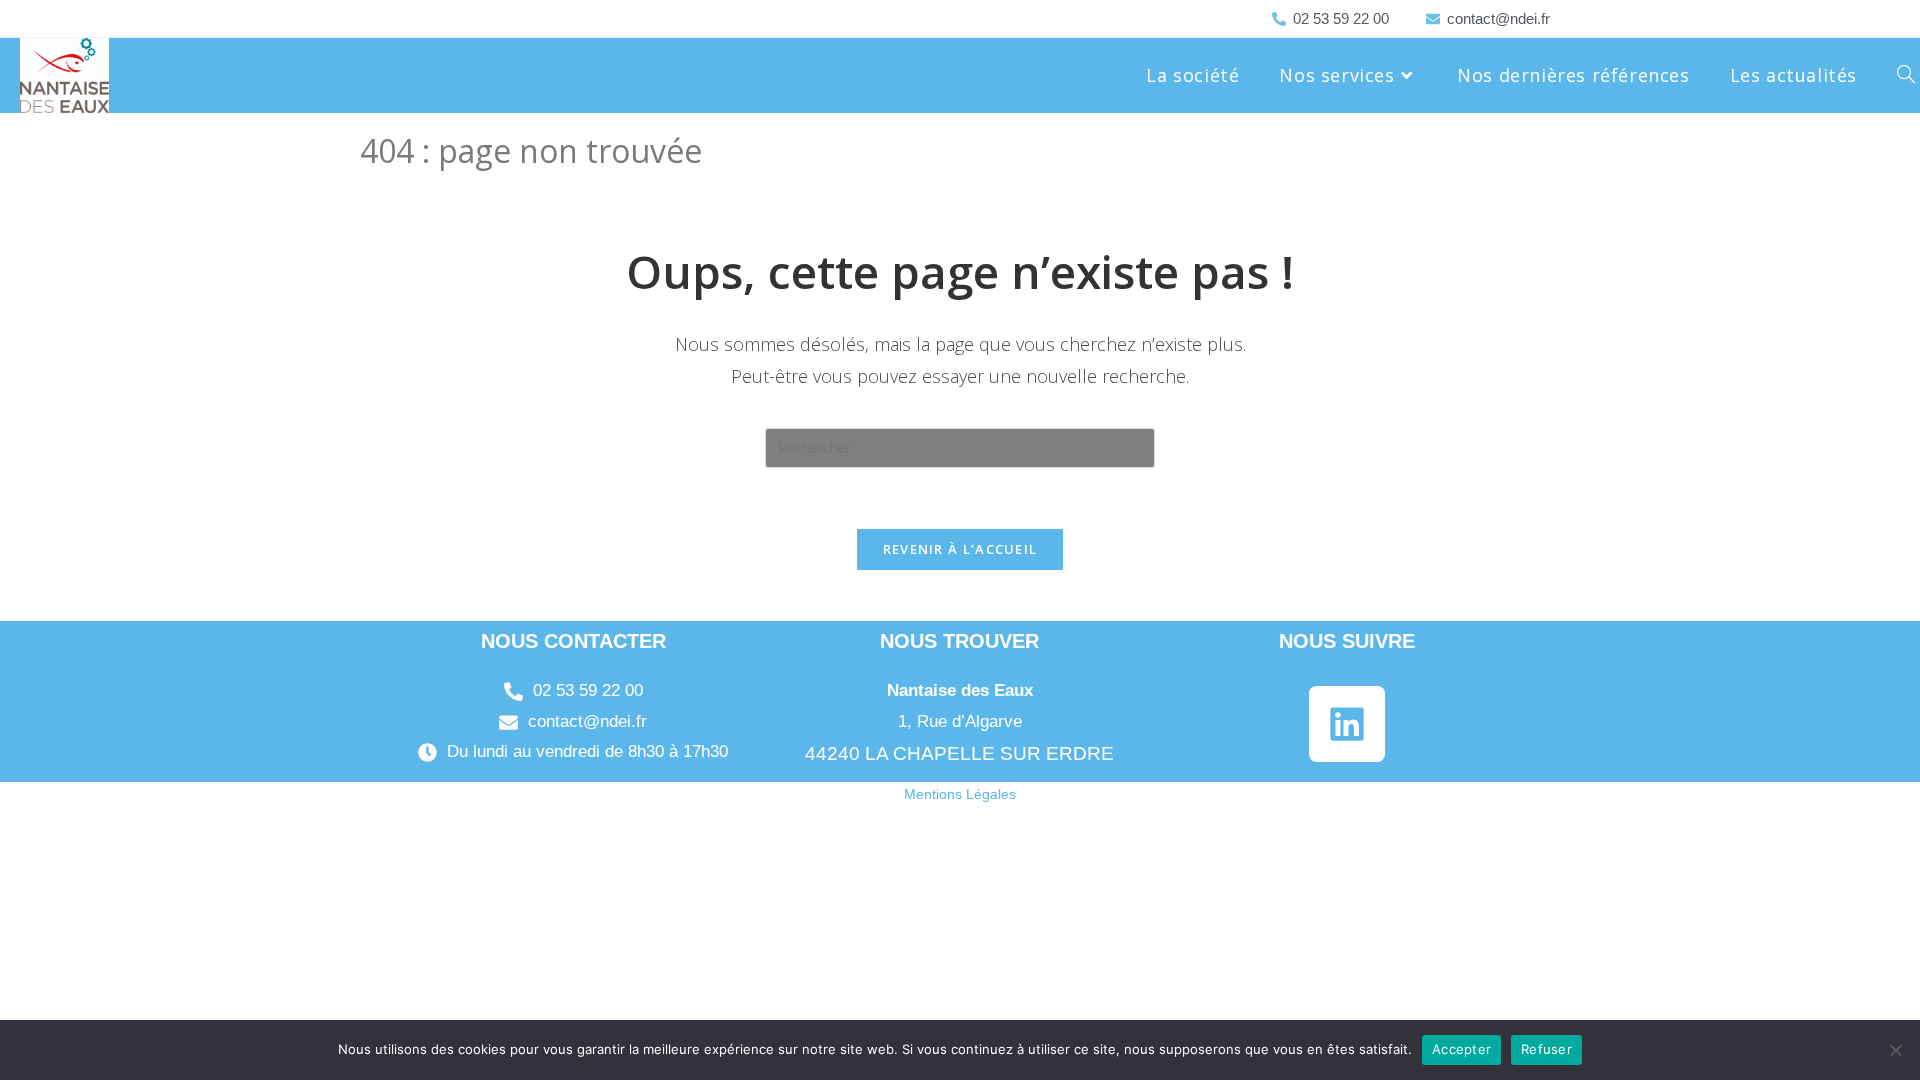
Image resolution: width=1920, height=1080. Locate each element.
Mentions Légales (960, 794)
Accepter (1461, 1049)
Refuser (1546, 1049)
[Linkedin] (1347, 724)
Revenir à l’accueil (960, 549)
